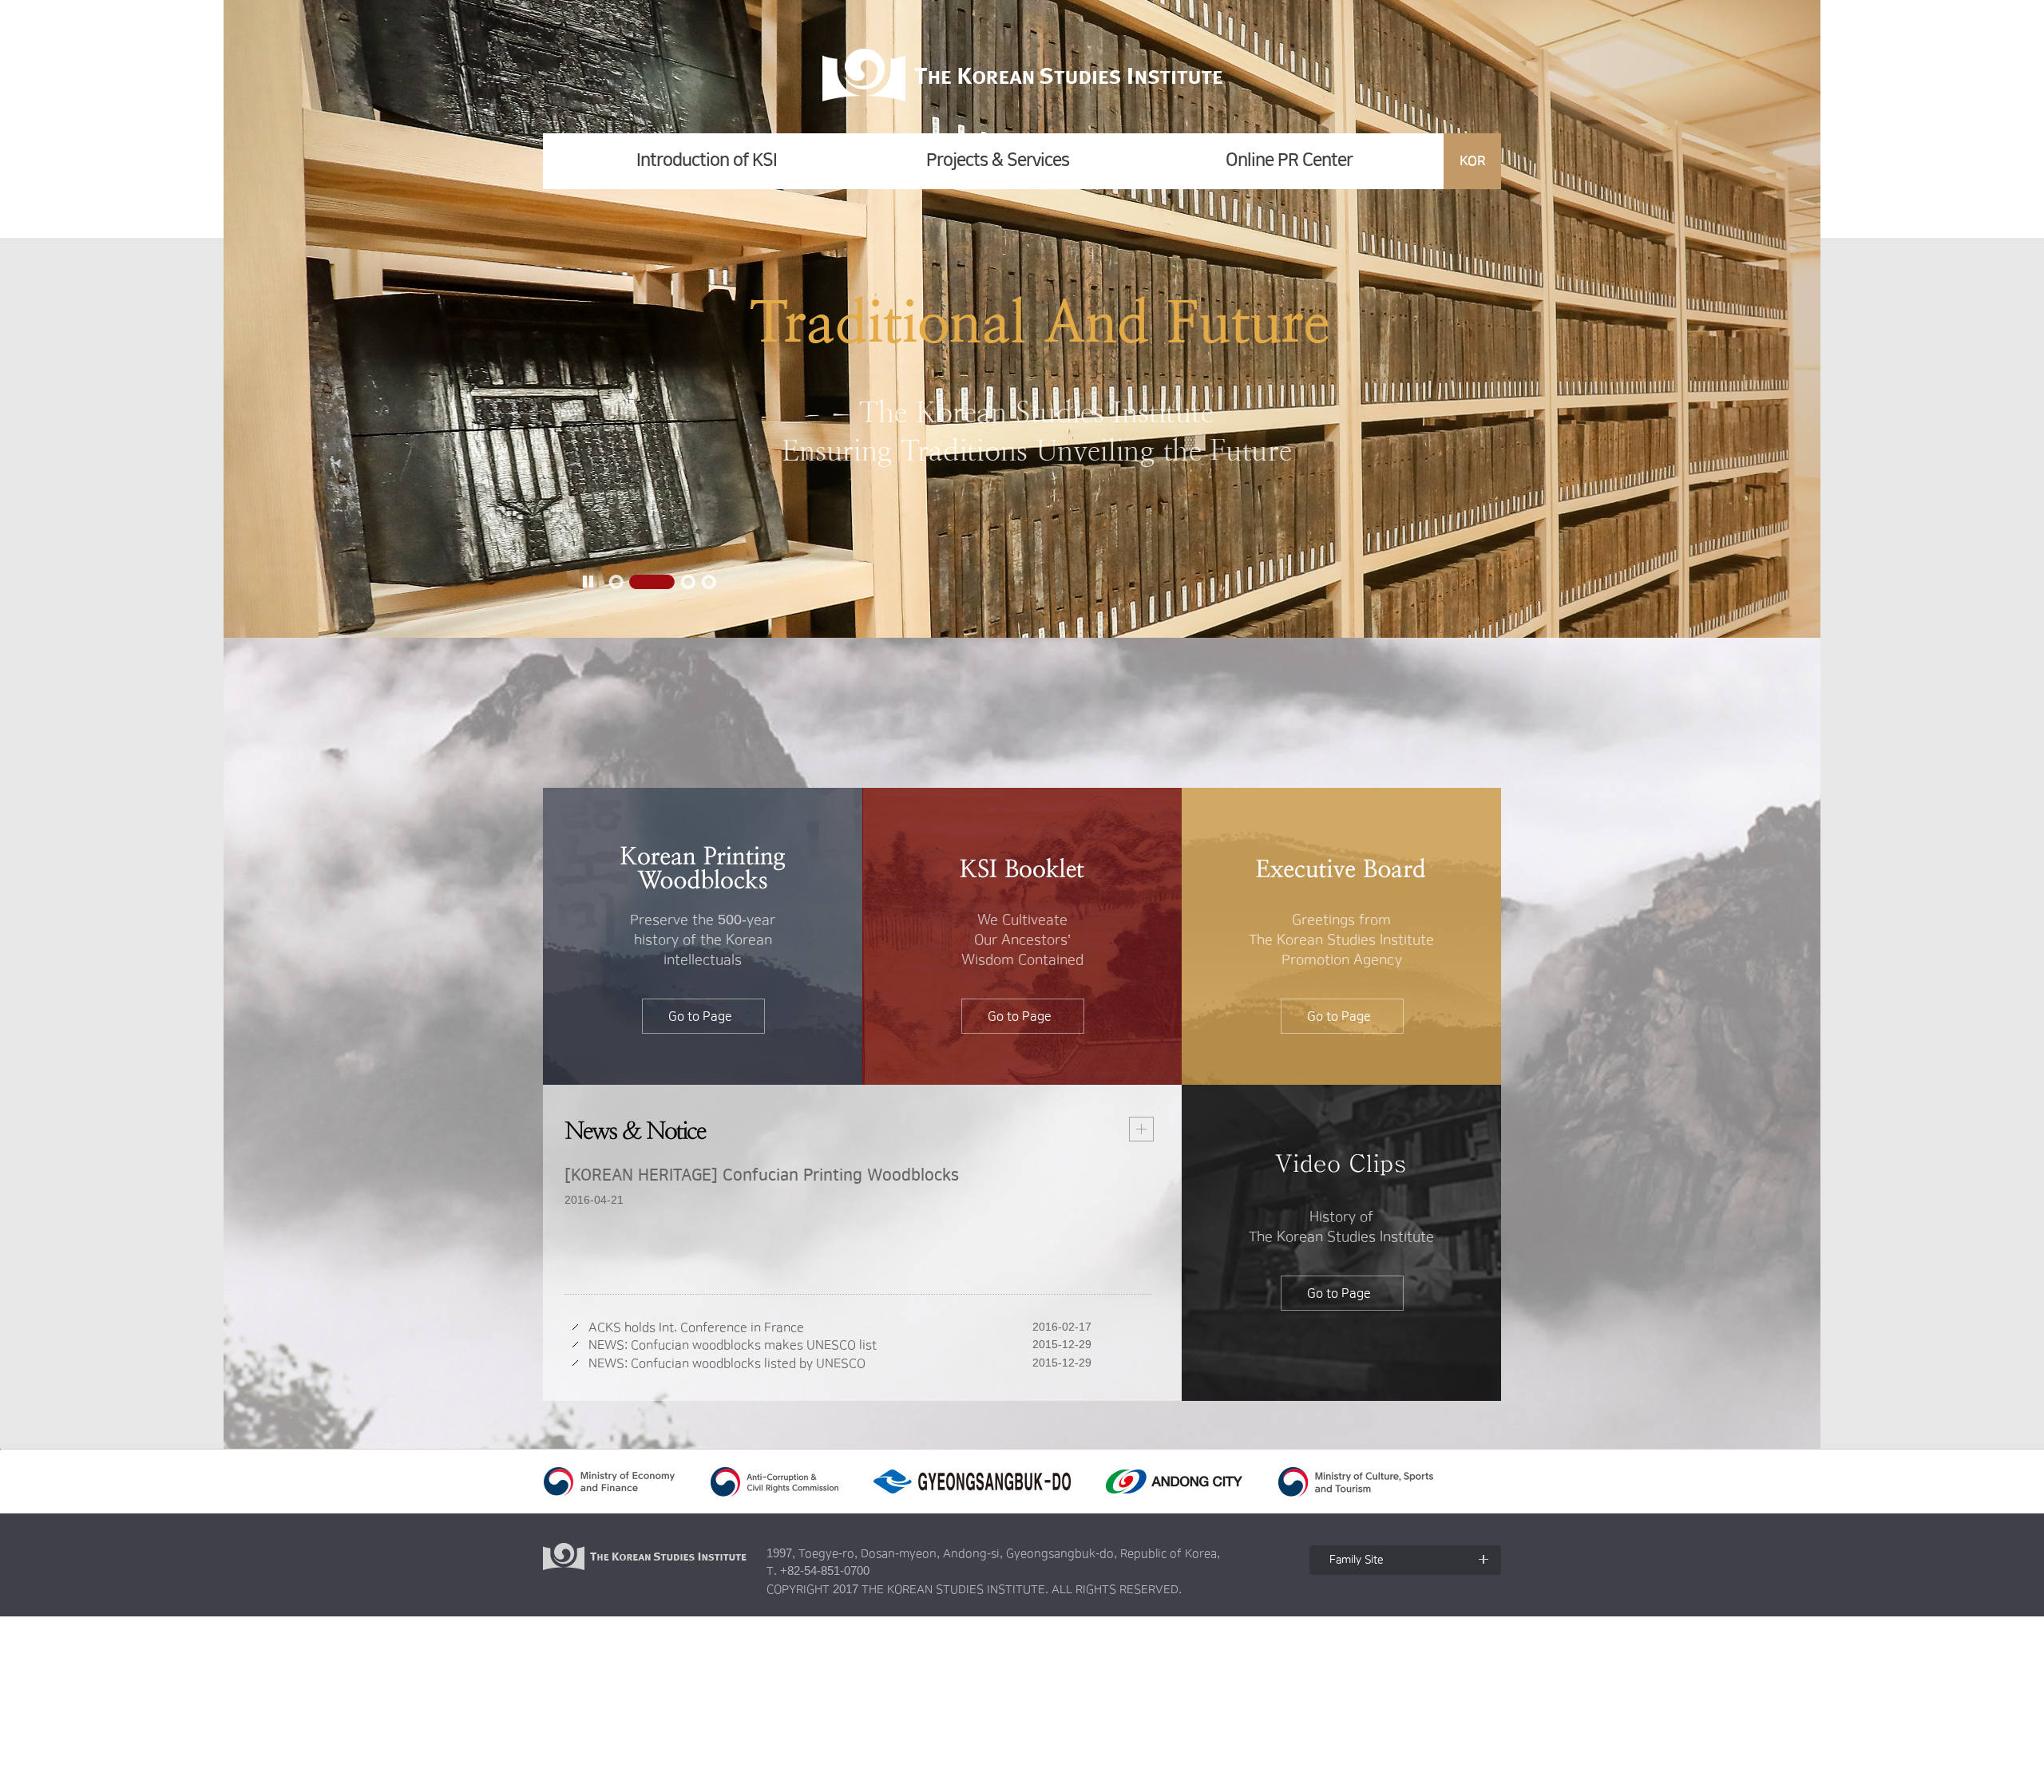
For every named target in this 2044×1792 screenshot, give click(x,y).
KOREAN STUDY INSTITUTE (1023, 75)
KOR (1473, 161)
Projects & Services (998, 160)
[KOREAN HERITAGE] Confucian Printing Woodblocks (762, 1175)
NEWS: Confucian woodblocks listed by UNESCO (727, 1363)
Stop (588, 581)
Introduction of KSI (707, 160)
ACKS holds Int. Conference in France (696, 1327)
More (1141, 1129)
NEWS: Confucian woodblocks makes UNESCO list (733, 1345)
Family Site (1357, 1560)
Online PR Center (1289, 160)
